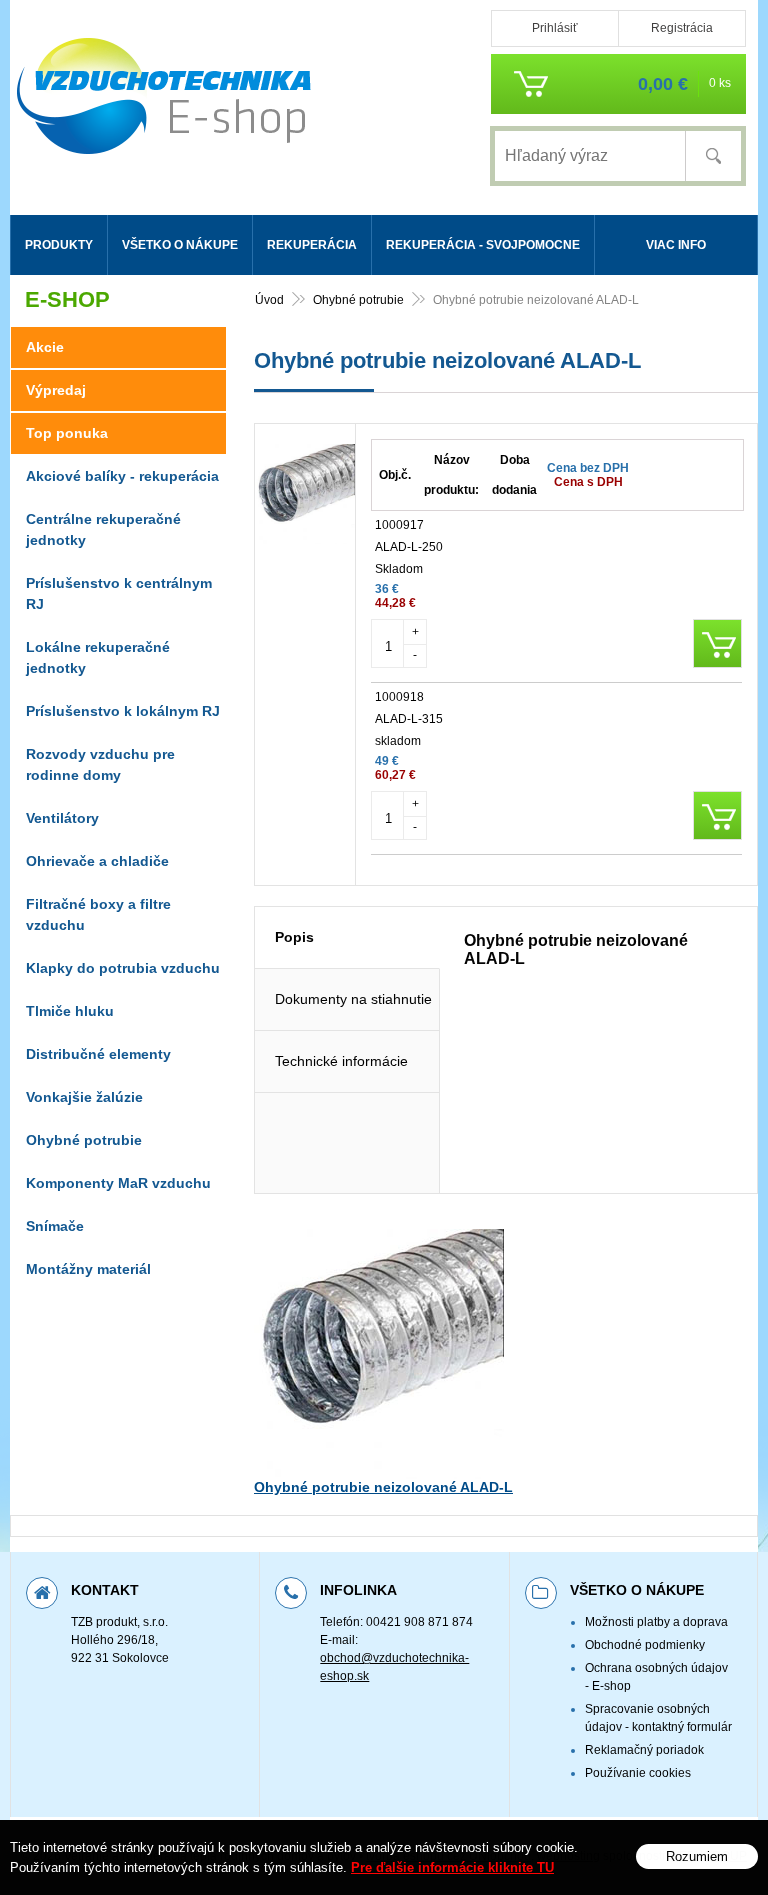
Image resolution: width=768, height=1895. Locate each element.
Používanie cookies (638, 1773)
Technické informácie (341, 1061)
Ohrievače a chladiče (97, 861)
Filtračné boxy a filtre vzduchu (98, 914)
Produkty (59, 245)
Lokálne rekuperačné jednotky (98, 657)
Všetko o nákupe (180, 245)
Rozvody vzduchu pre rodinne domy (100, 764)
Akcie (45, 347)
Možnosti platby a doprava (656, 1622)
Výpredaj (56, 390)
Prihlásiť (555, 28)
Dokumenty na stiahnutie (353, 999)
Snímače (55, 1226)
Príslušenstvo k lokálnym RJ (123, 711)
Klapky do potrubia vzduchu (123, 968)
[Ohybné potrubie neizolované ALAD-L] (305, 535)
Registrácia (682, 28)
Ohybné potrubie (358, 300)
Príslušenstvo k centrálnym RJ (119, 593)
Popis (294, 937)
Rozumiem (697, 1856)
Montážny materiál (88, 1269)
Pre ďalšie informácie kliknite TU (452, 1867)
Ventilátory (62, 818)
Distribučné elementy (98, 1054)
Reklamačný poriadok (644, 1750)
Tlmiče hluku (70, 1011)
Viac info (676, 245)
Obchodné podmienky (645, 1645)
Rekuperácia (312, 245)
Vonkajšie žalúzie (84, 1097)
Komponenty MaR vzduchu (118, 1183)
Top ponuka (67, 433)
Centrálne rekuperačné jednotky (103, 529)
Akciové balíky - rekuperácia (122, 476)
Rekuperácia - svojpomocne (483, 245)
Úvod (269, 300)
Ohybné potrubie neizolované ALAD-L (383, 1487)
